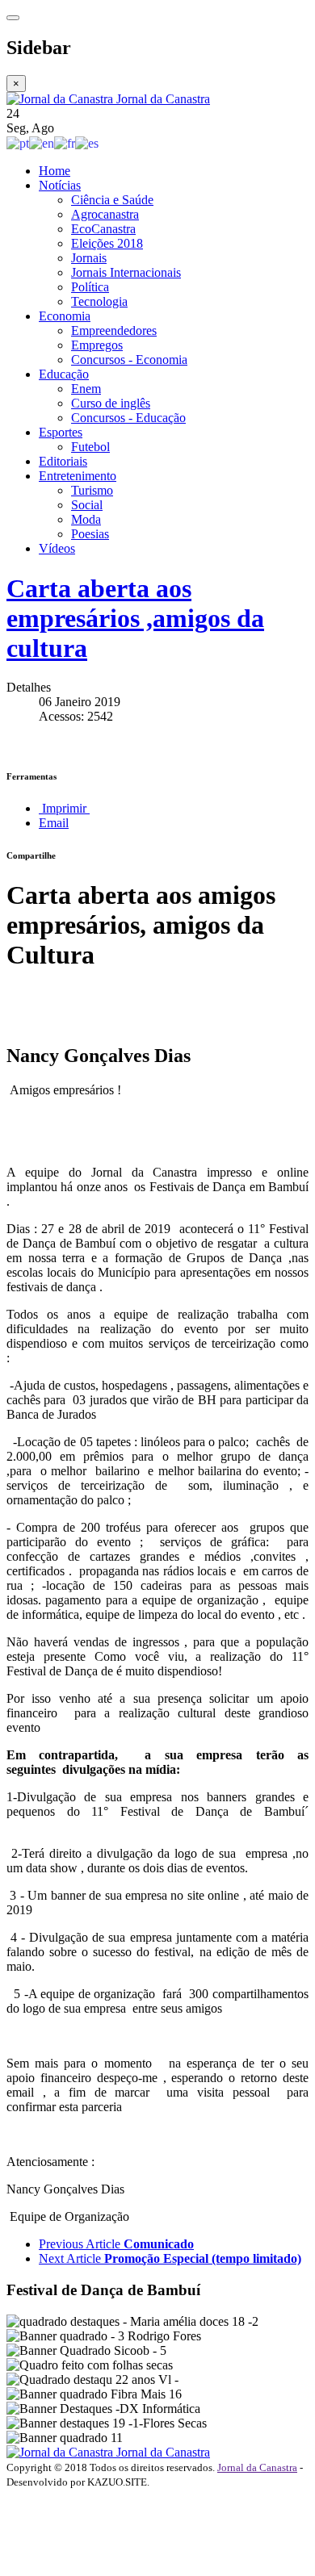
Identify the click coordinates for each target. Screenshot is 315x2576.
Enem (86, 389)
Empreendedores (114, 330)
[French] (65, 142)
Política (90, 287)
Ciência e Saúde (112, 200)
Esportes (61, 432)
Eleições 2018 (107, 243)
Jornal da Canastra (257, 2467)
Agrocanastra (105, 214)
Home (55, 171)
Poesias (90, 534)
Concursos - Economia (129, 360)
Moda (86, 519)
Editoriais (63, 461)
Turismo (92, 490)
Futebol (90, 447)
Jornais (89, 258)
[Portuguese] (18, 142)
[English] (42, 142)
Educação (64, 374)
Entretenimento (78, 476)
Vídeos (57, 548)
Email (54, 823)
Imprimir (64, 808)
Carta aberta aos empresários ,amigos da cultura (135, 618)
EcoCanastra (103, 229)
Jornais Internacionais (126, 272)
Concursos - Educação (128, 418)
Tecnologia (99, 301)
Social (87, 505)
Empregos (97, 345)
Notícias (60, 185)
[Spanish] (87, 142)
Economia (65, 316)
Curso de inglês (111, 403)
